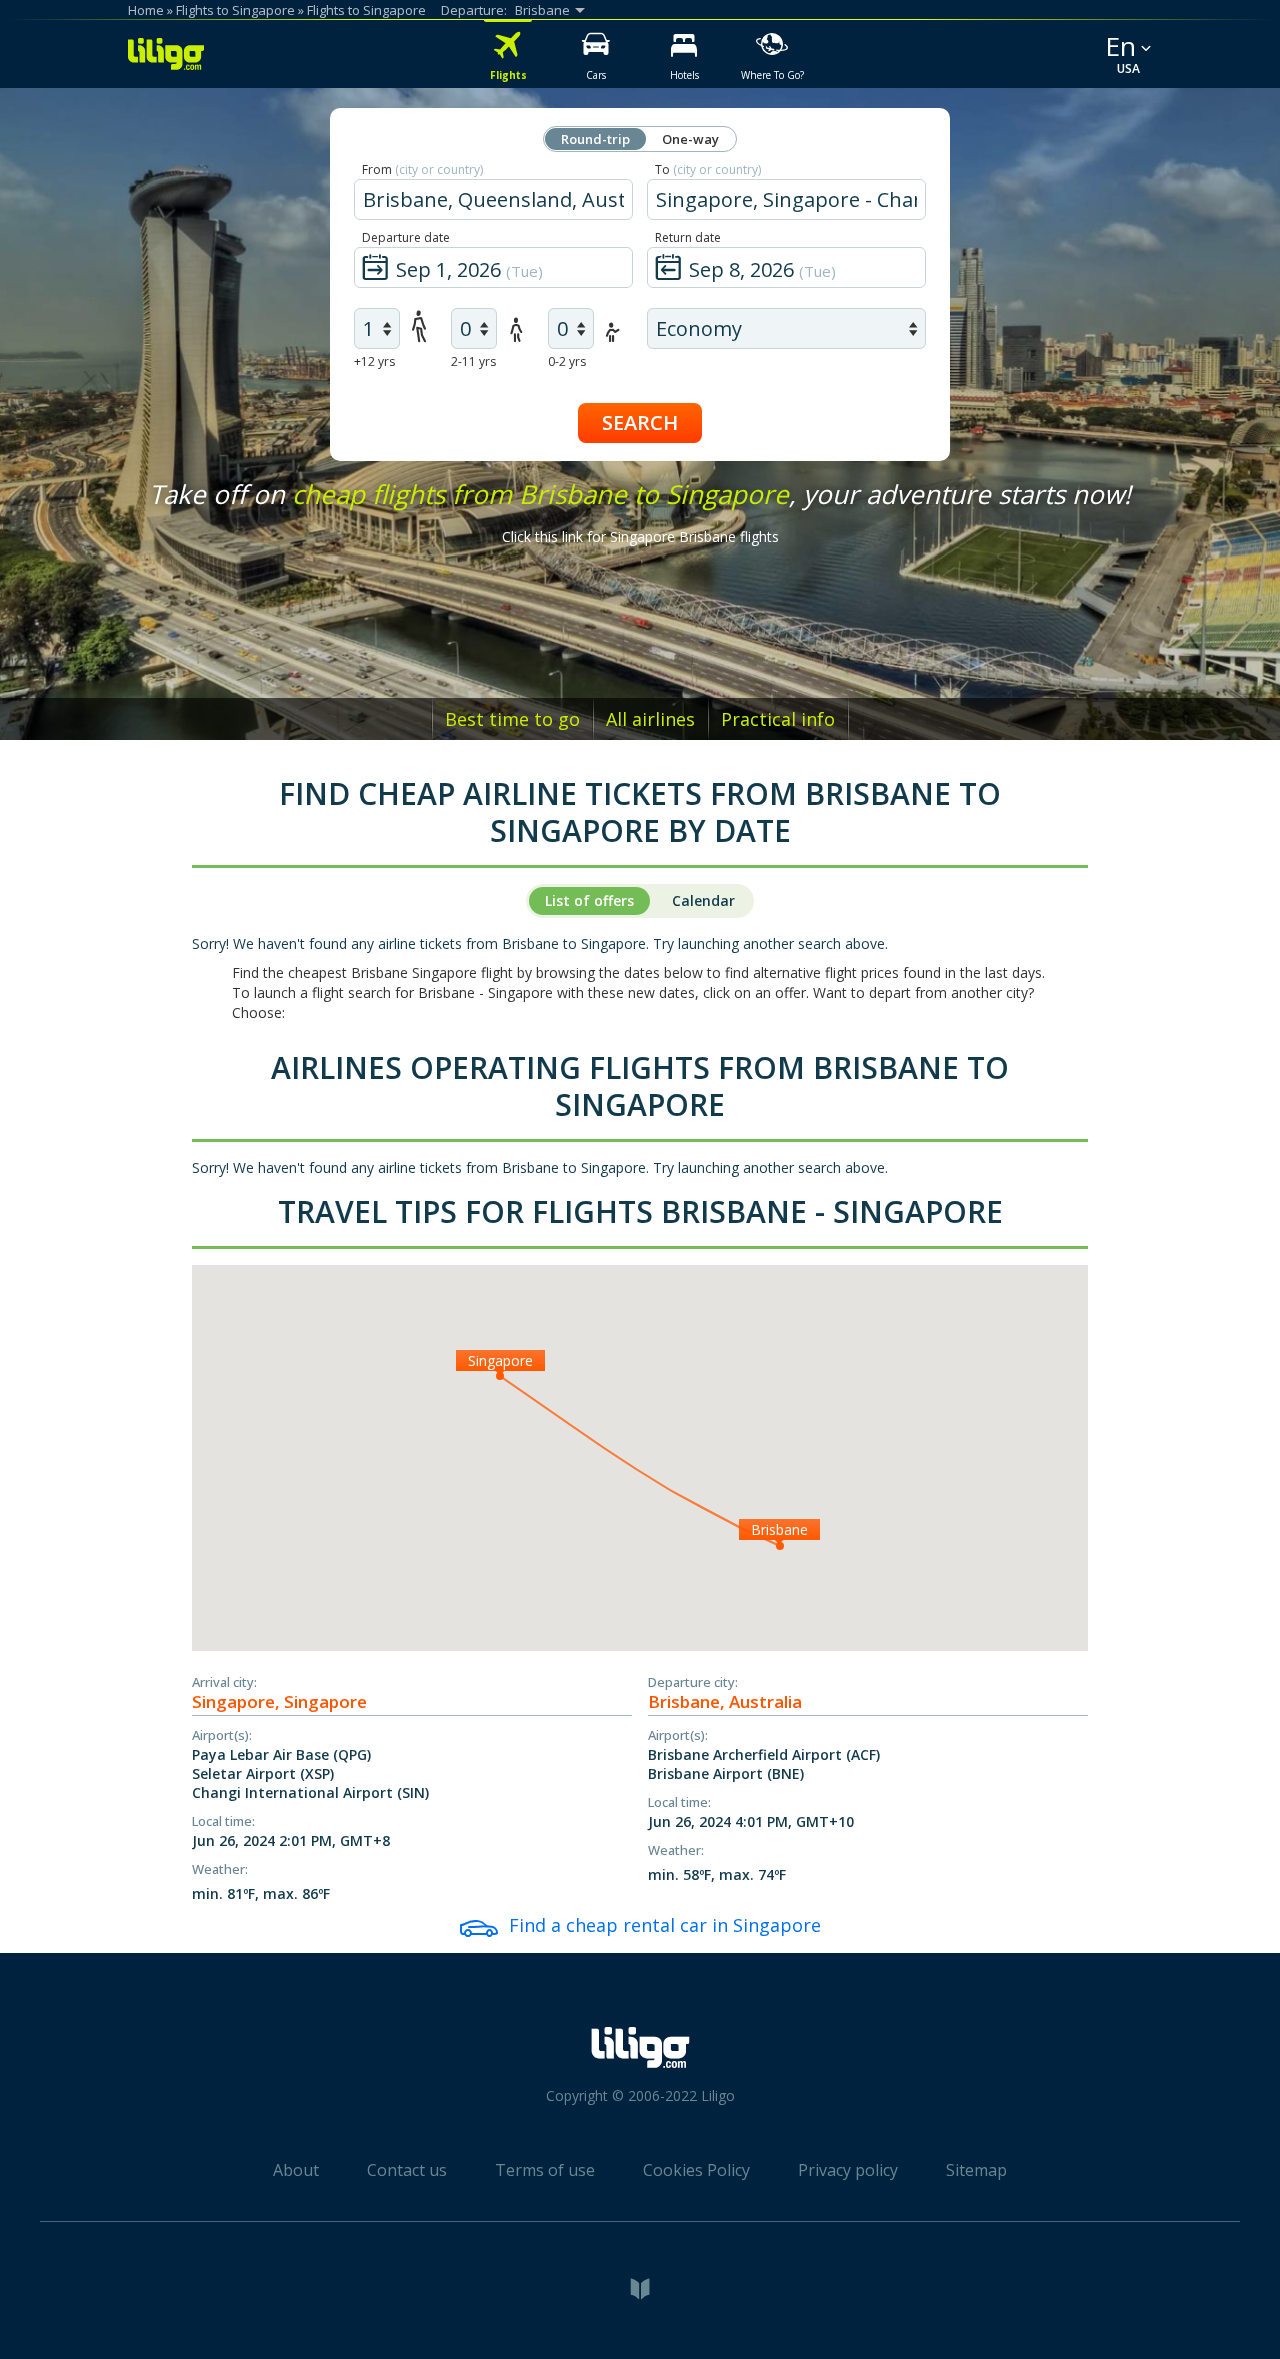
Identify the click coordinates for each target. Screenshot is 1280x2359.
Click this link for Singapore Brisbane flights (640, 536)
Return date (688, 237)
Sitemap (976, 2170)
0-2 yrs (567, 361)
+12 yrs (374, 361)
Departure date (406, 237)
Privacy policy (848, 2170)
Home (146, 10)
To (708, 169)
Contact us (407, 2170)
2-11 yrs (473, 361)
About (296, 2170)
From (422, 169)
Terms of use (545, 2170)
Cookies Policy (696, 2170)
